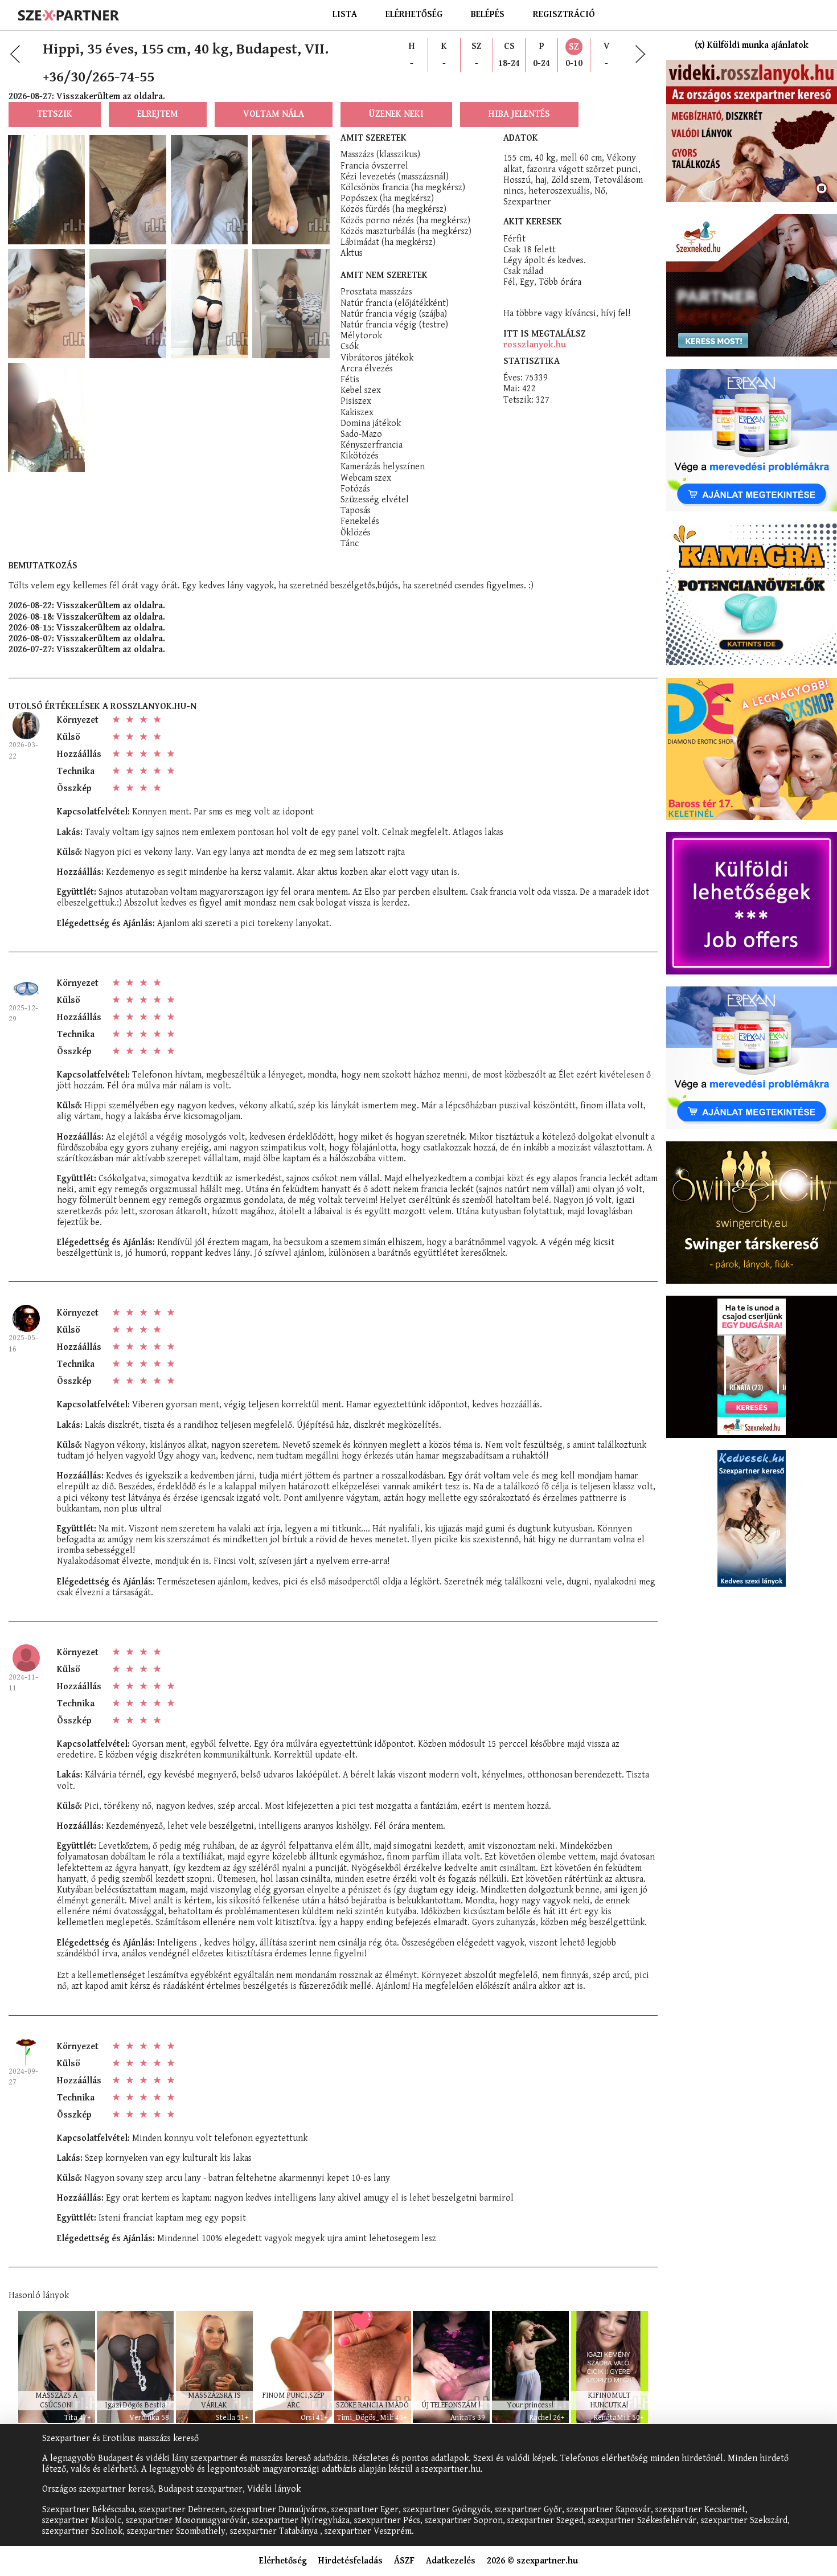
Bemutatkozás (43, 566)
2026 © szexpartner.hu (532, 2561)
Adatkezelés (451, 2561)
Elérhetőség (414, 15)
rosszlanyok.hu (535, 345)
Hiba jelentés (519, 114)
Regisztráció (564, 15)
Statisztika (532, 361)
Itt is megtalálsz (545, 334)
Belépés (488, 15)
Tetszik (55, 114)
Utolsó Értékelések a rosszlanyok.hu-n (102, 707)
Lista (345, 15)
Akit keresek (533, 222)
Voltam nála (274, 114)
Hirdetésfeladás (350, 2561)
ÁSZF (404, 2561)
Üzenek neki (396, 114)
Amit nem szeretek (384, 275)
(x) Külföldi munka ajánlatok (752, 45)
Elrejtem (158, 114)
